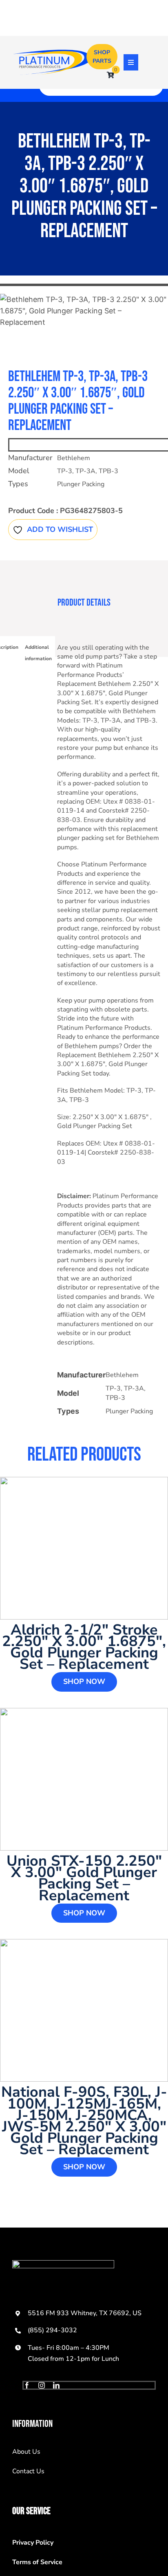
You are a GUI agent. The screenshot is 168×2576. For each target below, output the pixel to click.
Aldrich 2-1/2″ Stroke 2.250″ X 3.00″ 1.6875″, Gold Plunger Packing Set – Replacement (84, 1647)
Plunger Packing (81, 484)
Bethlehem (74, 458)
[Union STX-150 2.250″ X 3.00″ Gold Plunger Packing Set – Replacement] (84, 1779)
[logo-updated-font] (52, 53)
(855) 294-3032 (52, 2330)
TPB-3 (108, 471)
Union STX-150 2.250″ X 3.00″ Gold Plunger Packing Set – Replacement (84, 1878)
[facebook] (27, 2385)
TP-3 (65, 471)
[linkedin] (56, 2385)
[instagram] (42, 2385)
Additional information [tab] (38, 653)
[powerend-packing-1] (84, 311)
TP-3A (85, 471)
